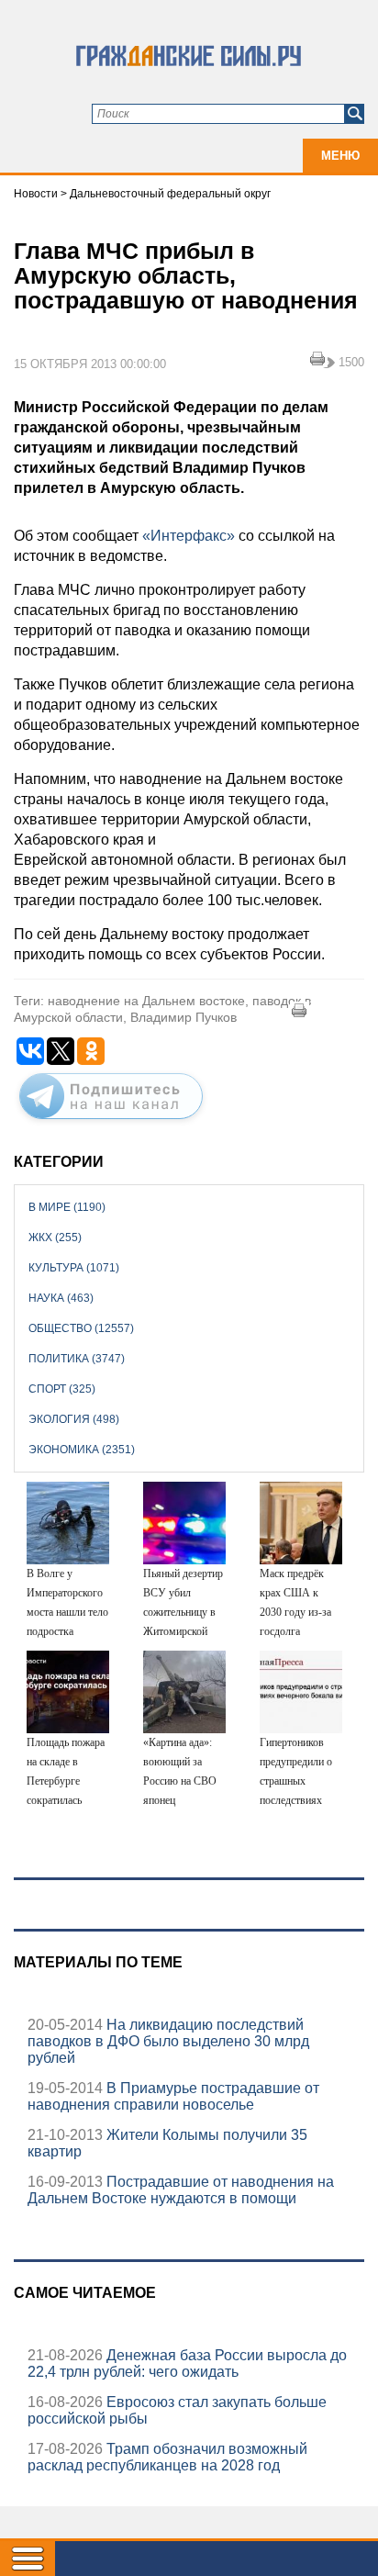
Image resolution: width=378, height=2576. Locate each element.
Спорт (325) (62, 1389)
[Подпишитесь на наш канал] (111, 1123)
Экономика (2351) (82, 1450)
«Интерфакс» (189, 536)
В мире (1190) (67, 1207)
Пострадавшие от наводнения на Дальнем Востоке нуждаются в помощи (181, 2190)
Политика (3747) (77, 1359)
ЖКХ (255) (55, 1238)
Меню (340, 156)
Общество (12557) (81, 1328)
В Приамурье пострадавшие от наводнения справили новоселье (173, 2096)
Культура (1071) (74, 1268)
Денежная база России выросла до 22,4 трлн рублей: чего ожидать (187, 2363)
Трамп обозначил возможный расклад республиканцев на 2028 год (167, 2457)
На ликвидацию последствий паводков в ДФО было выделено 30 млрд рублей (168, 2041)
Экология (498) (74, 1419)
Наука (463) (61, 1298)
